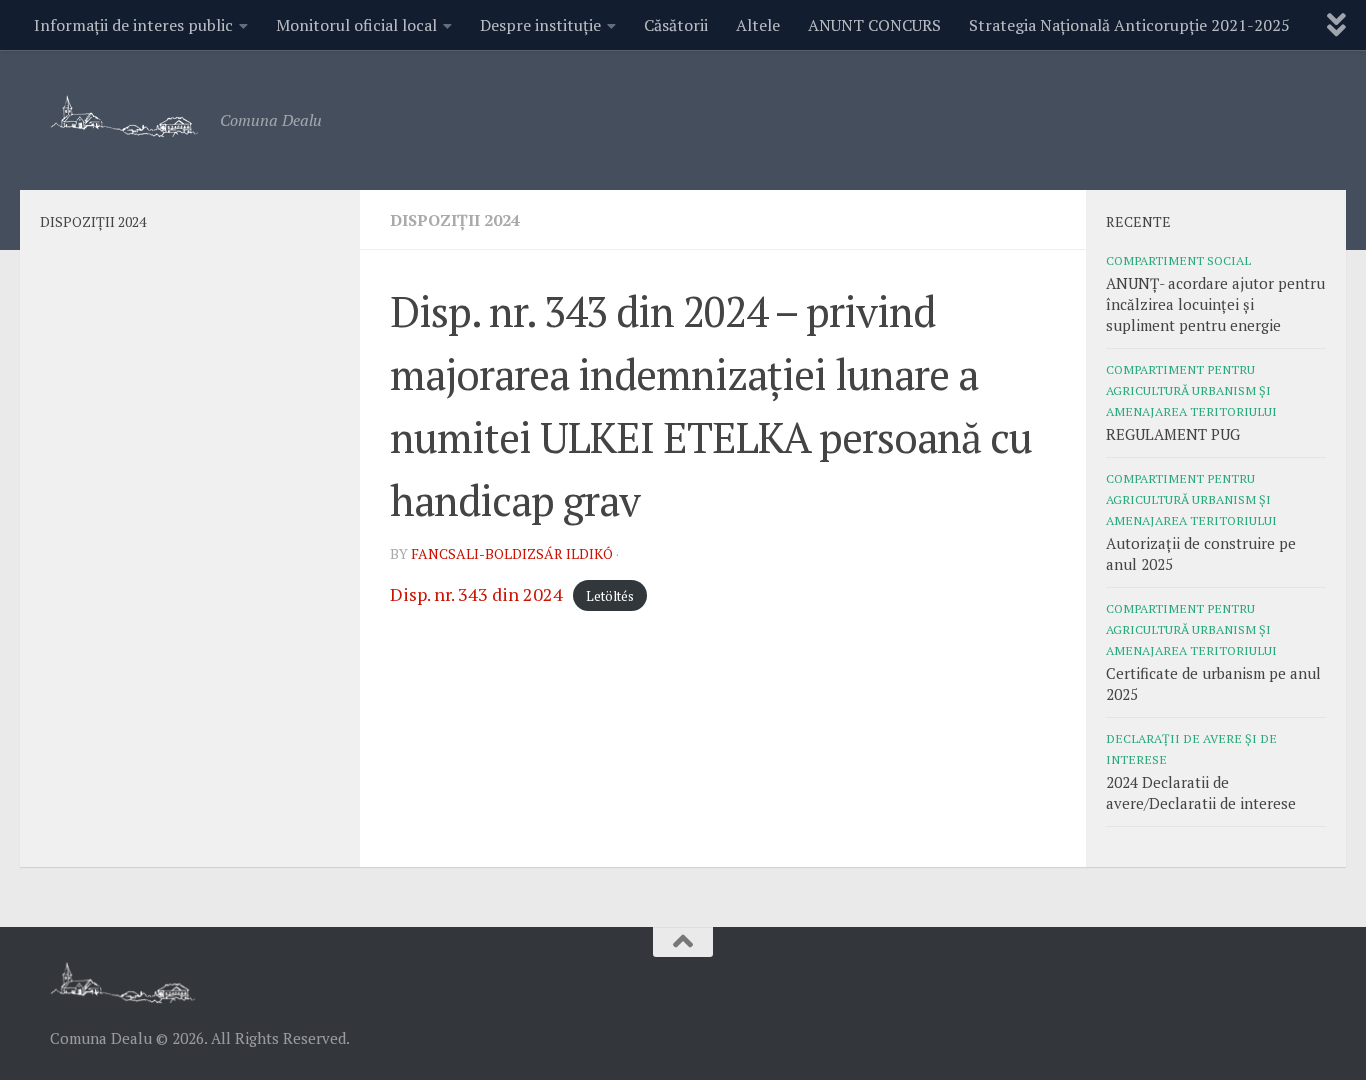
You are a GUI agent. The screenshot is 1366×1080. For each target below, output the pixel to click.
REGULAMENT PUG (1173, 434)
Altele (758, 25)
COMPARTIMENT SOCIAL (1178, 260)
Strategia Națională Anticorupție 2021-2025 (1129, 25)
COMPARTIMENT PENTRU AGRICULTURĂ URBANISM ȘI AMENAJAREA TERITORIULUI (1191, 390)
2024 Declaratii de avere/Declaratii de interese (1201, 792)
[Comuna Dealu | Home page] (125, 115)
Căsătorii (676, 25)
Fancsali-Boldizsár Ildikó (512, 553)
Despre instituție (540, 25)
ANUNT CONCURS (874, 25)
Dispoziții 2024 (455, 220)
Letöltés (610, 596)
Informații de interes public (133, 25)
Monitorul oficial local (356, 25)
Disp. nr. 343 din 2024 (476, 594)
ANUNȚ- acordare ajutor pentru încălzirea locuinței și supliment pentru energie (1215, 304)
